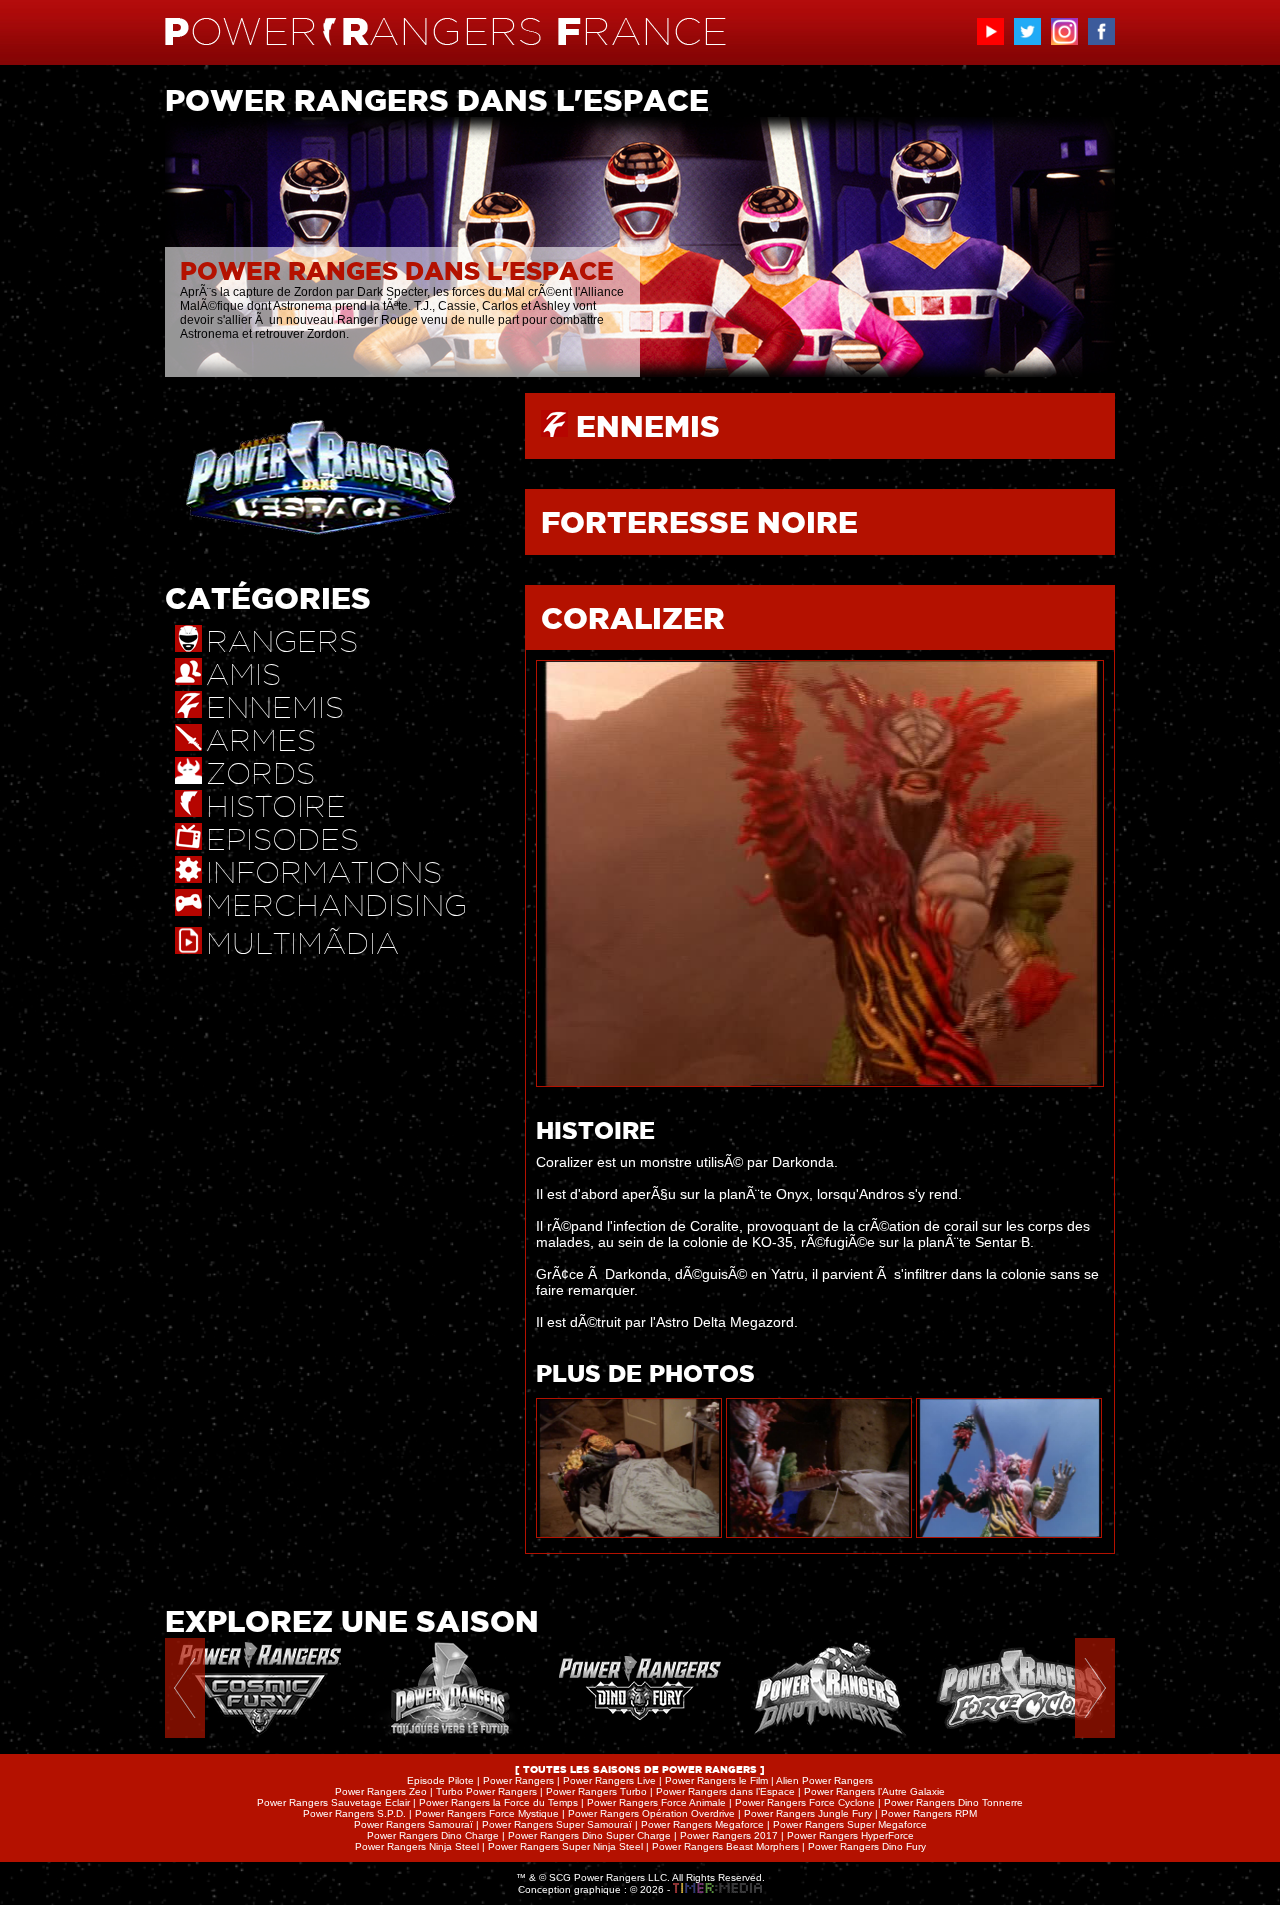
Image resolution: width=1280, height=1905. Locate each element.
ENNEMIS (648, 426)
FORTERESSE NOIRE (699, 522)
